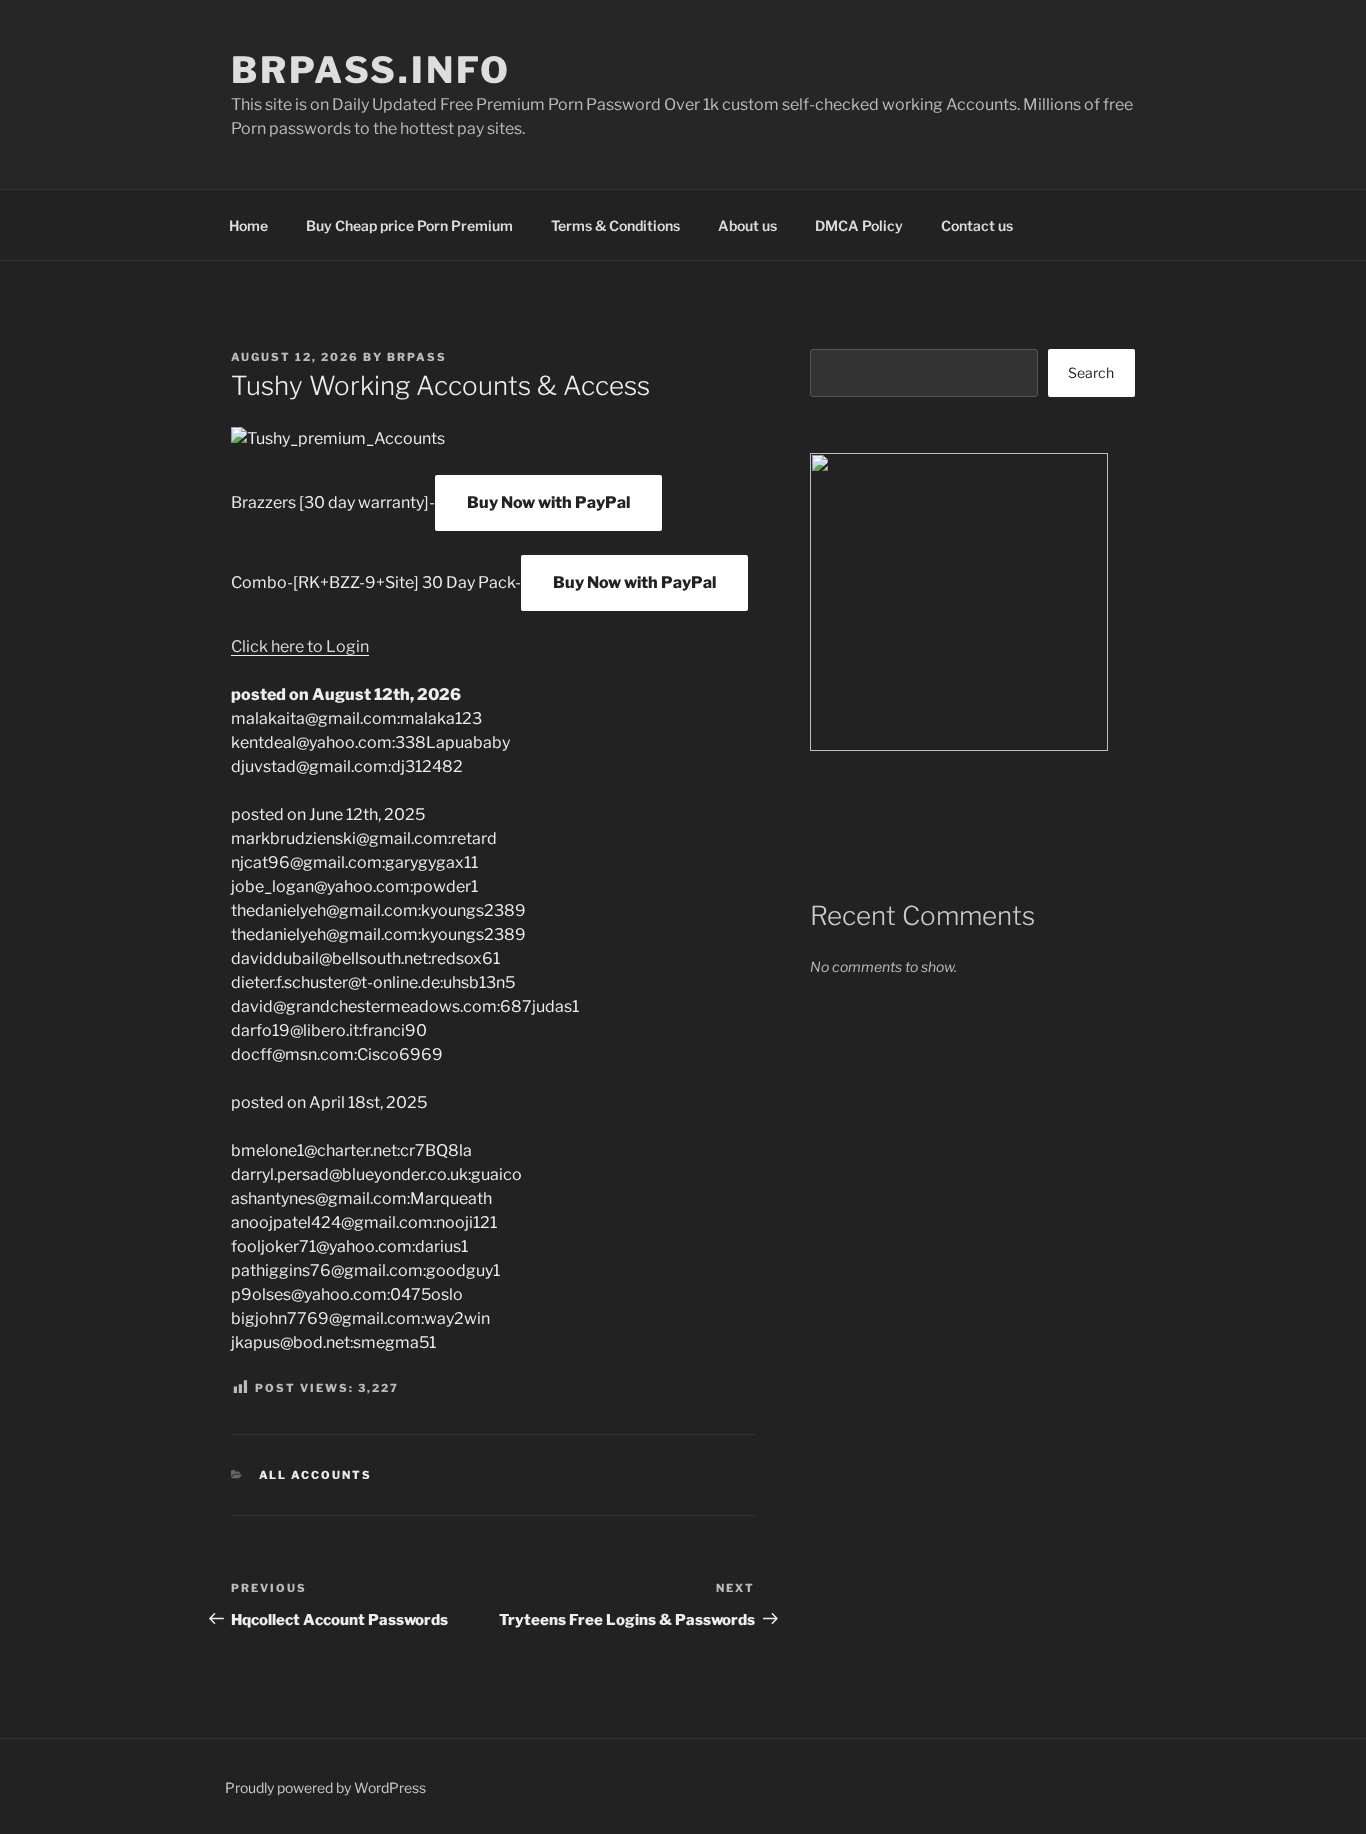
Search (1091, 372)
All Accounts (316, 1475)
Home (248, 225)
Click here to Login (300, 646)
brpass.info (371, 70)
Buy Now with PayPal (548, 502)
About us (747, 225)
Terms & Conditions (615, 225)
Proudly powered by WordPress (325, 1787)
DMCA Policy (859, 225)
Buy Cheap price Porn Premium (409, 225)
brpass (417, 357)
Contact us (977, 225)
